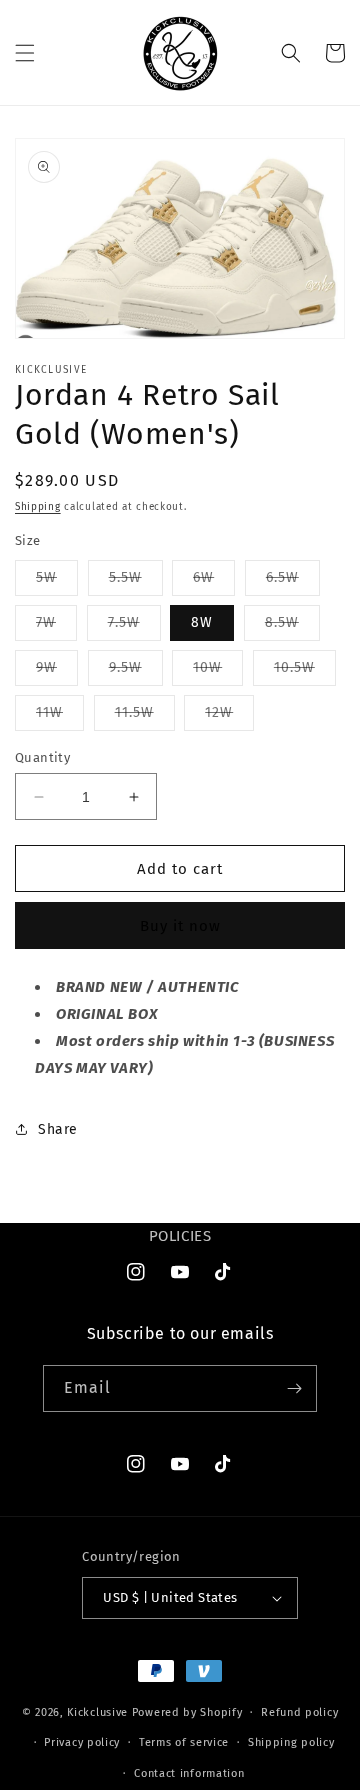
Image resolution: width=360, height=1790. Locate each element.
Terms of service (184, 1742)
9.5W (136, 672)
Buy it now (180, 926)
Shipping (38, 507)
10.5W (305, 672)
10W (218, 672)
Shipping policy (291, 1742)
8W (202, 622)
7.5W (134, 627)
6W (214, 582)
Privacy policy (82, 1742)
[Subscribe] (294, 1388)
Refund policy (299, 1712)
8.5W (292, 627)
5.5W (136, 582)
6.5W (293, 582)
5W (57, 582)
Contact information (189, 1773)
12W (229, 717)
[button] (25, 53)
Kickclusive (99, 1712)
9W (57, 672)
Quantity (42, 757)
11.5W (145, 717)
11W (60, 717)
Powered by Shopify (187, 1712)
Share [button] (58, 1129)
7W (56, 627)
